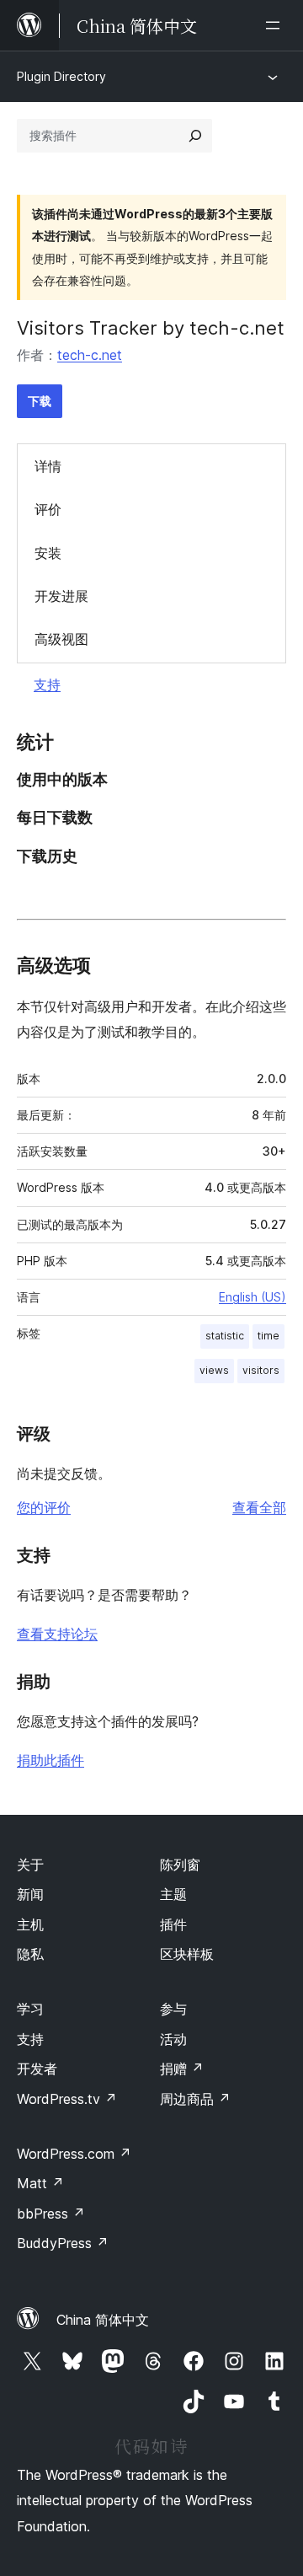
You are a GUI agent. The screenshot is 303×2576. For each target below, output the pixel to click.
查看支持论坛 (57, 1634)
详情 (48, 466)
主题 (173, 1894)
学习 (30, 2009)
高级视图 (61, 639)
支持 (47, 684)
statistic (225, 1336)
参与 (173, 2009)
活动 (173, 2039)
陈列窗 (180, 1865)
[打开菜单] (276, 25)
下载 (40, 401)
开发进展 (61, 596)
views (214, 1370)
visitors (261, 1370)
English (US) (252, 1297)
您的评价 (44, 1507)
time (268, 1336)
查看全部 (259, 1507)
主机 (30, 1924)
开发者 (37, 2069)
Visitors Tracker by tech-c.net (151, 328)
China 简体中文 (103, 2320)
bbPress (51, 2214)
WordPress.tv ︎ (67, 2099)
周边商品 (195, 2099)
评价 (48, 509)
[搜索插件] (195, 136)
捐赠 (182, 2069)
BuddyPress (63, 2243)
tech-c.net (90, 355)
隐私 (30, 1954)
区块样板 (187, 1954)
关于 (30, 1865)
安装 (48, 553)
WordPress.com (74, 2154)
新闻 (30, 1894)
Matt (40, 2183)
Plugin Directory (61, 76)
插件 (173, 1924)
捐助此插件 (50, 1760)
